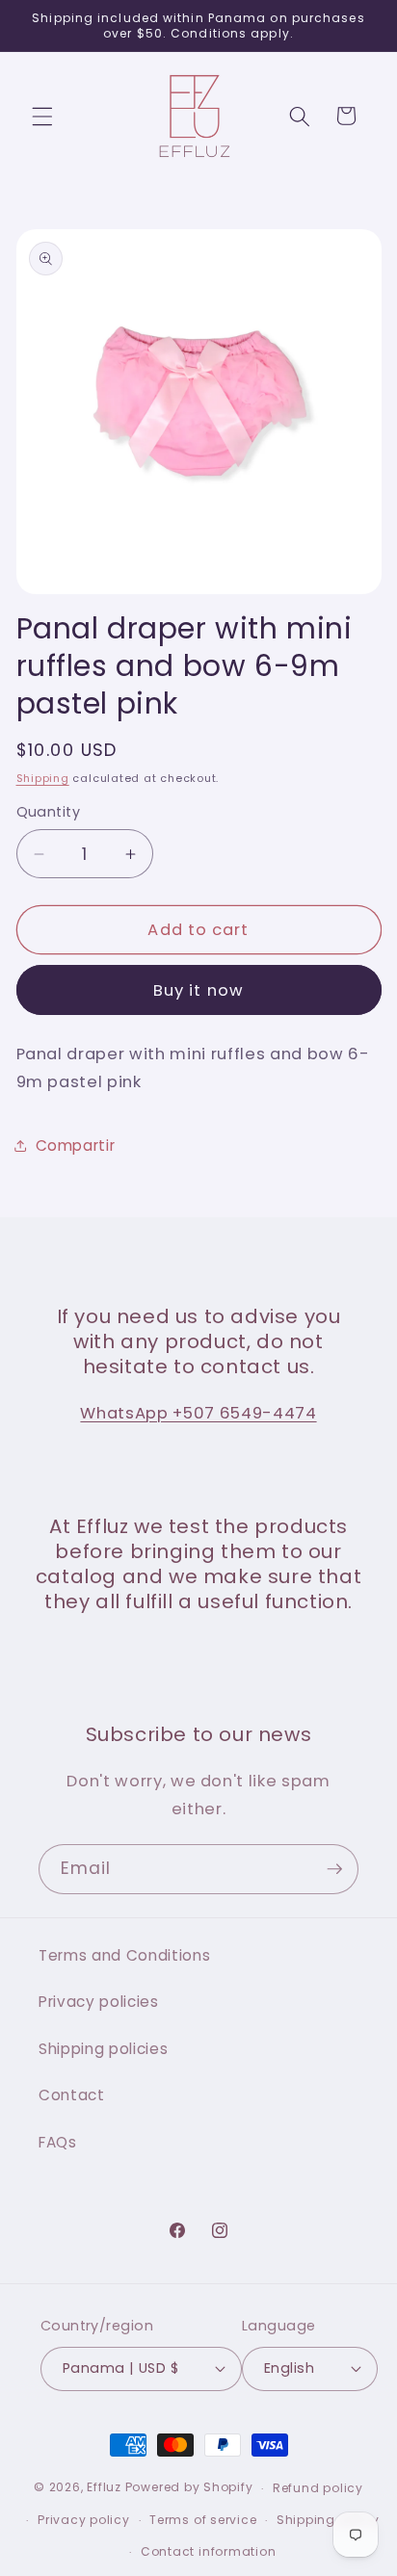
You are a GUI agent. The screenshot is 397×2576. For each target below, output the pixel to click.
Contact (72, 2095)
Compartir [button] (76, 1145)
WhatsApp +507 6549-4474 (198, 1413)
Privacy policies (99, 2002)
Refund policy (318, 2488)
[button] (42, 116)
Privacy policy (84, 2520)
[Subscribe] (334, 1869)
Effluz (104, 2488)
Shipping (43, 778)
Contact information (209, 2551)
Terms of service (203, 2520)
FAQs (58, 2142)
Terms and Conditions (124, 1955)
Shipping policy (328, 2520)
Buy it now (198, 990)
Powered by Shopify (189, 2488)
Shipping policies (103, 2049)
